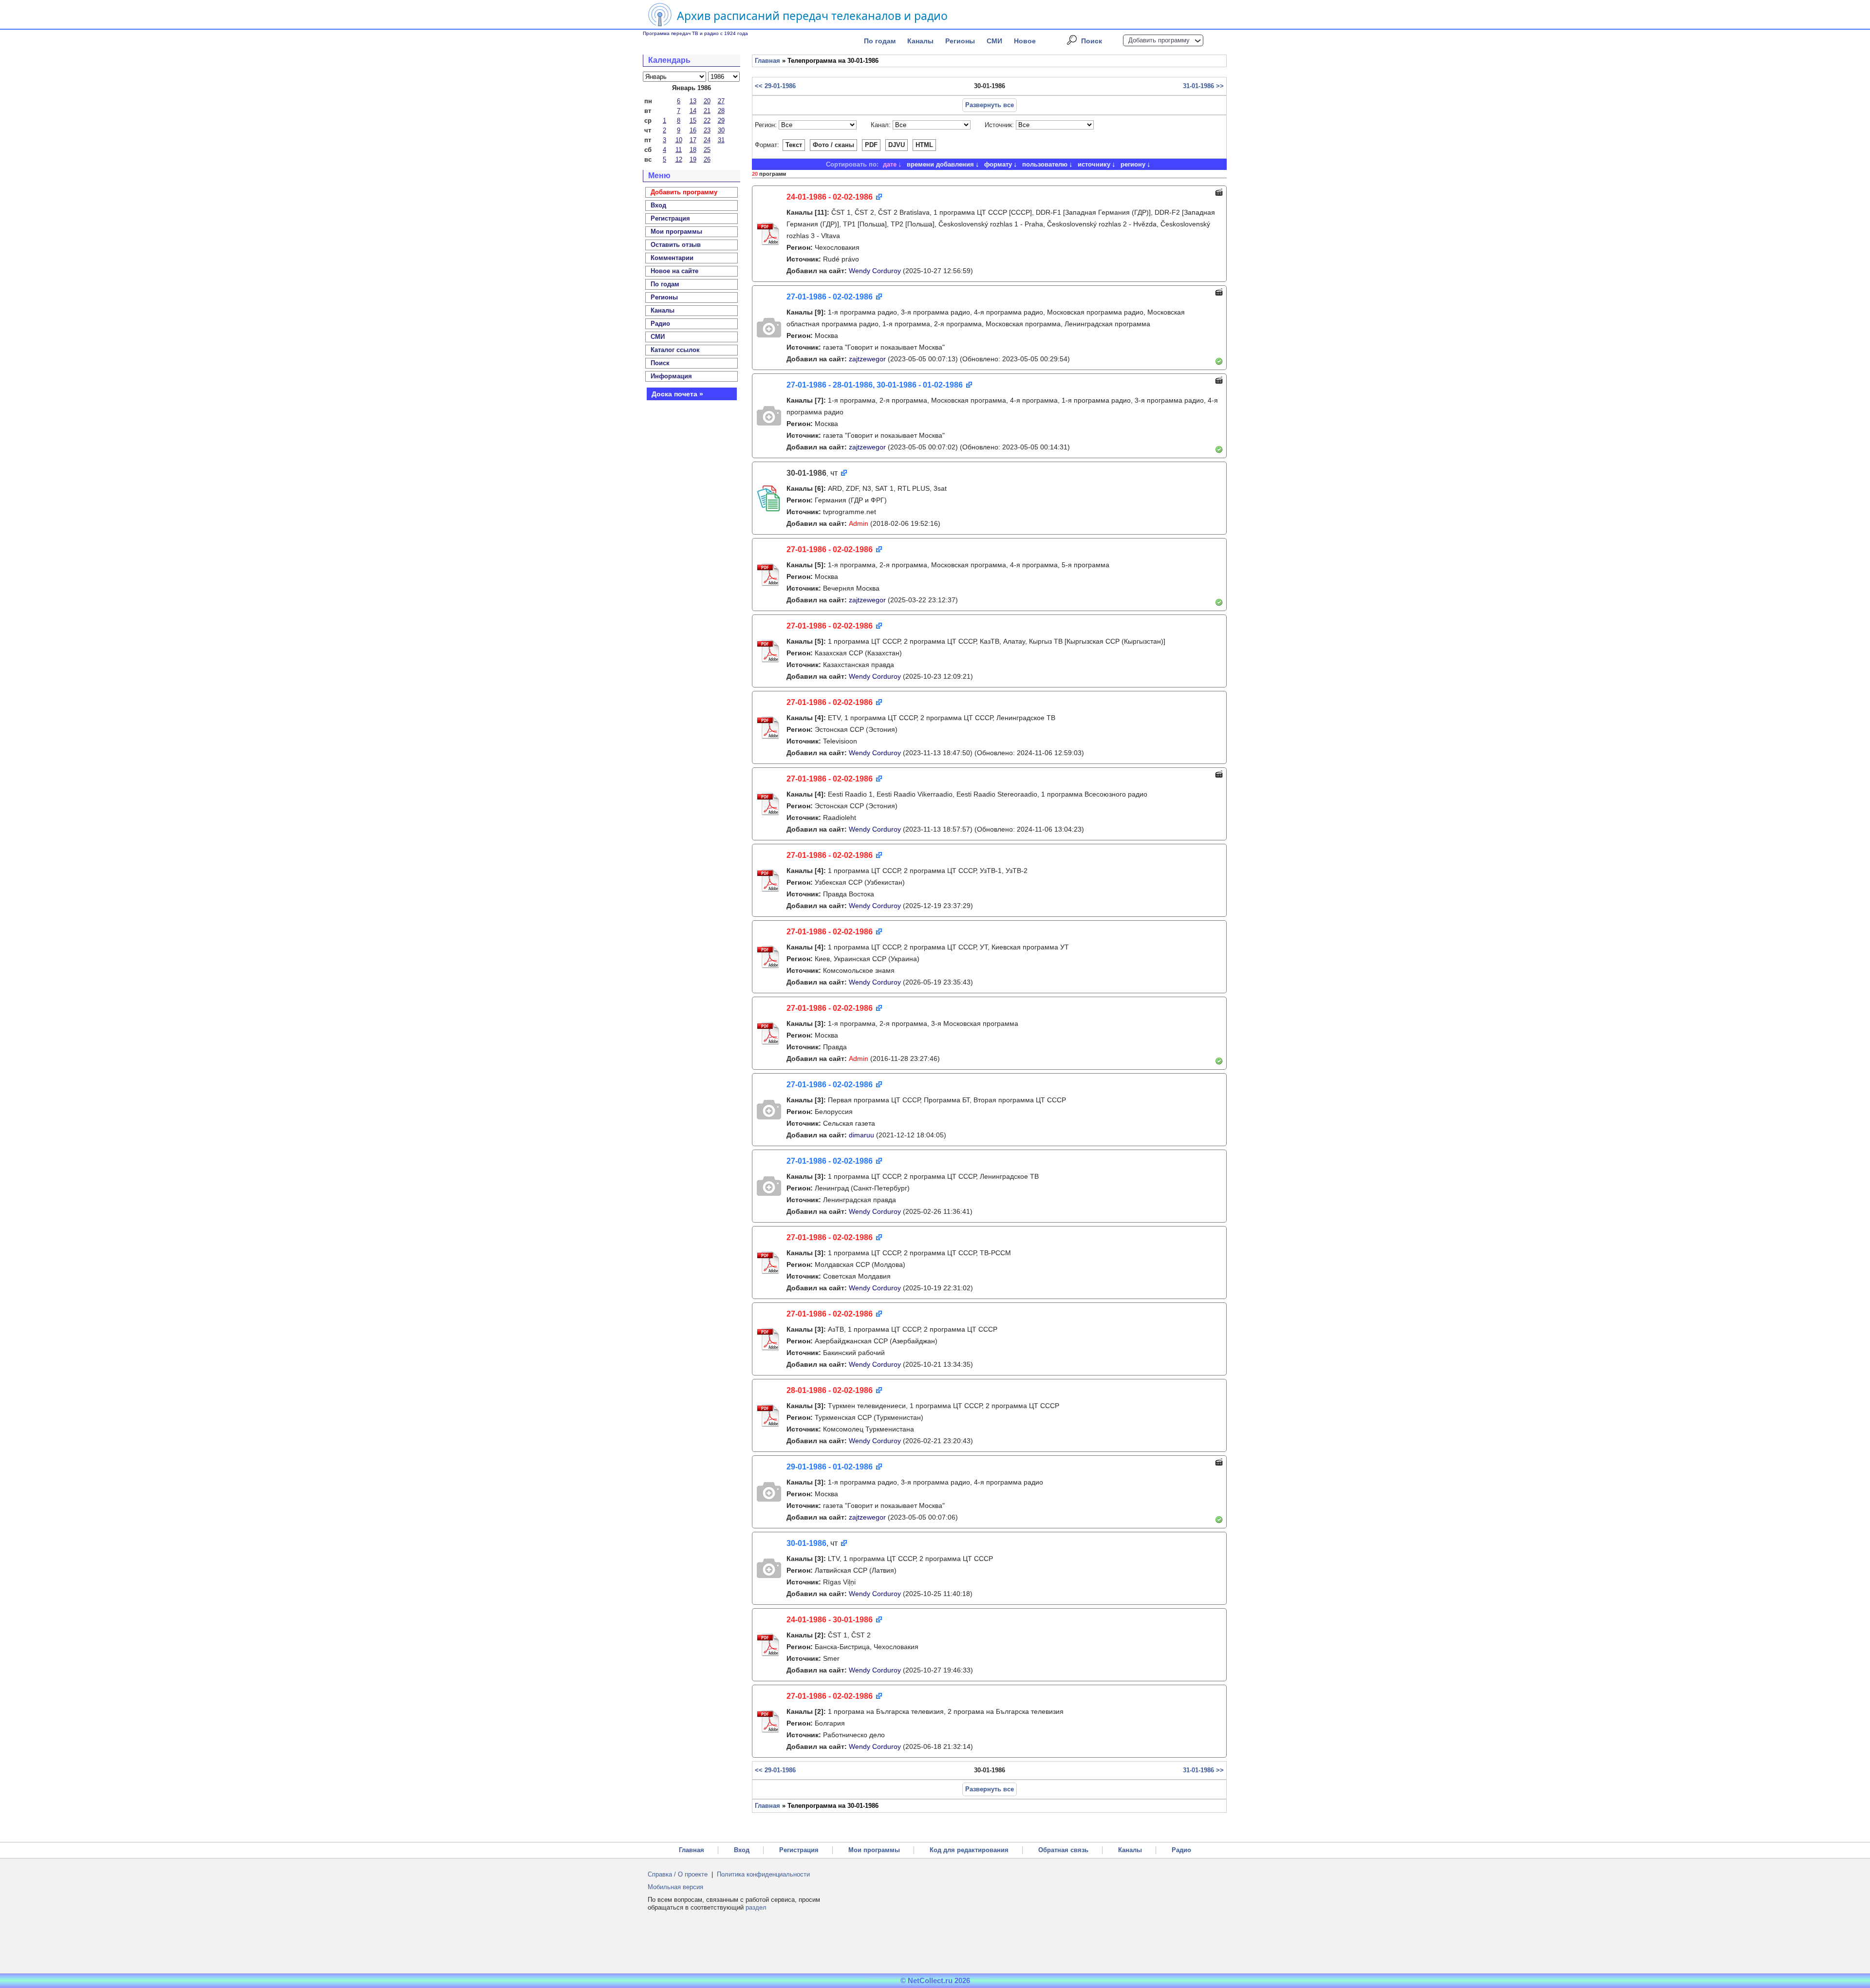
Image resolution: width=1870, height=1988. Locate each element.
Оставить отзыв (676, 245)
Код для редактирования (969, 1850)
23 (707, 130)
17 (693, 140)
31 (721, 140)
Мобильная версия (675, 1887)
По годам (880, 41)
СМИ (994, 41)
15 (693, 121)
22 (707, 121)
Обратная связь (1063, 1850)
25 (707, 150)
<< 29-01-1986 (775, 86)
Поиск (1092, 41)
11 (679, 150)
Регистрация (799, 1850)
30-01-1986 (806, 1543)
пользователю (1045, 164)
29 (721, 121)
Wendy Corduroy (875, 271)
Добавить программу (1159, 40)
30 (721, 130)
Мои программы (676, 232)
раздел (756, 1907)
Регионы (960, 41)
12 (679, 159)
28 (721, 111)
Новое (1025, 41)
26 (707, 159)
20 (707, 101)
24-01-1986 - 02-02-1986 (830, 197)
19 (693, 159)
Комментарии (672, 258)
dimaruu (861, 1135)
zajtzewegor (867, 359)
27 (721, 101)
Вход (742, 1850)
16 (693, 130)
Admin (859, 523)
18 (693, 150)
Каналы (920, 41)
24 (707, 140)
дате (890, 164)
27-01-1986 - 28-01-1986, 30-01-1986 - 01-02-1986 (875, 385)
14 (693, 111)
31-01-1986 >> (1203, 86)
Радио (660, 324)
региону (1133, 164)
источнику (1094, 164)
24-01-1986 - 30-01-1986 (830, 1620)
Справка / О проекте (678, 1874)
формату (998, 164)
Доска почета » (677, 394)
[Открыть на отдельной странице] (878, 197)
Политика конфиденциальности (763, 1874)
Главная (767, 61)
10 (679, 140)
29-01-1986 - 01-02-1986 (830, 1467)
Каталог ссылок (675, 350)
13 (693, 101)
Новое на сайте (674, 271)
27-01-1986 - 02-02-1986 (830, 297)
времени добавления (940, 164)
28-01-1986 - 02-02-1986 (830, 1390)
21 (707, 111)
